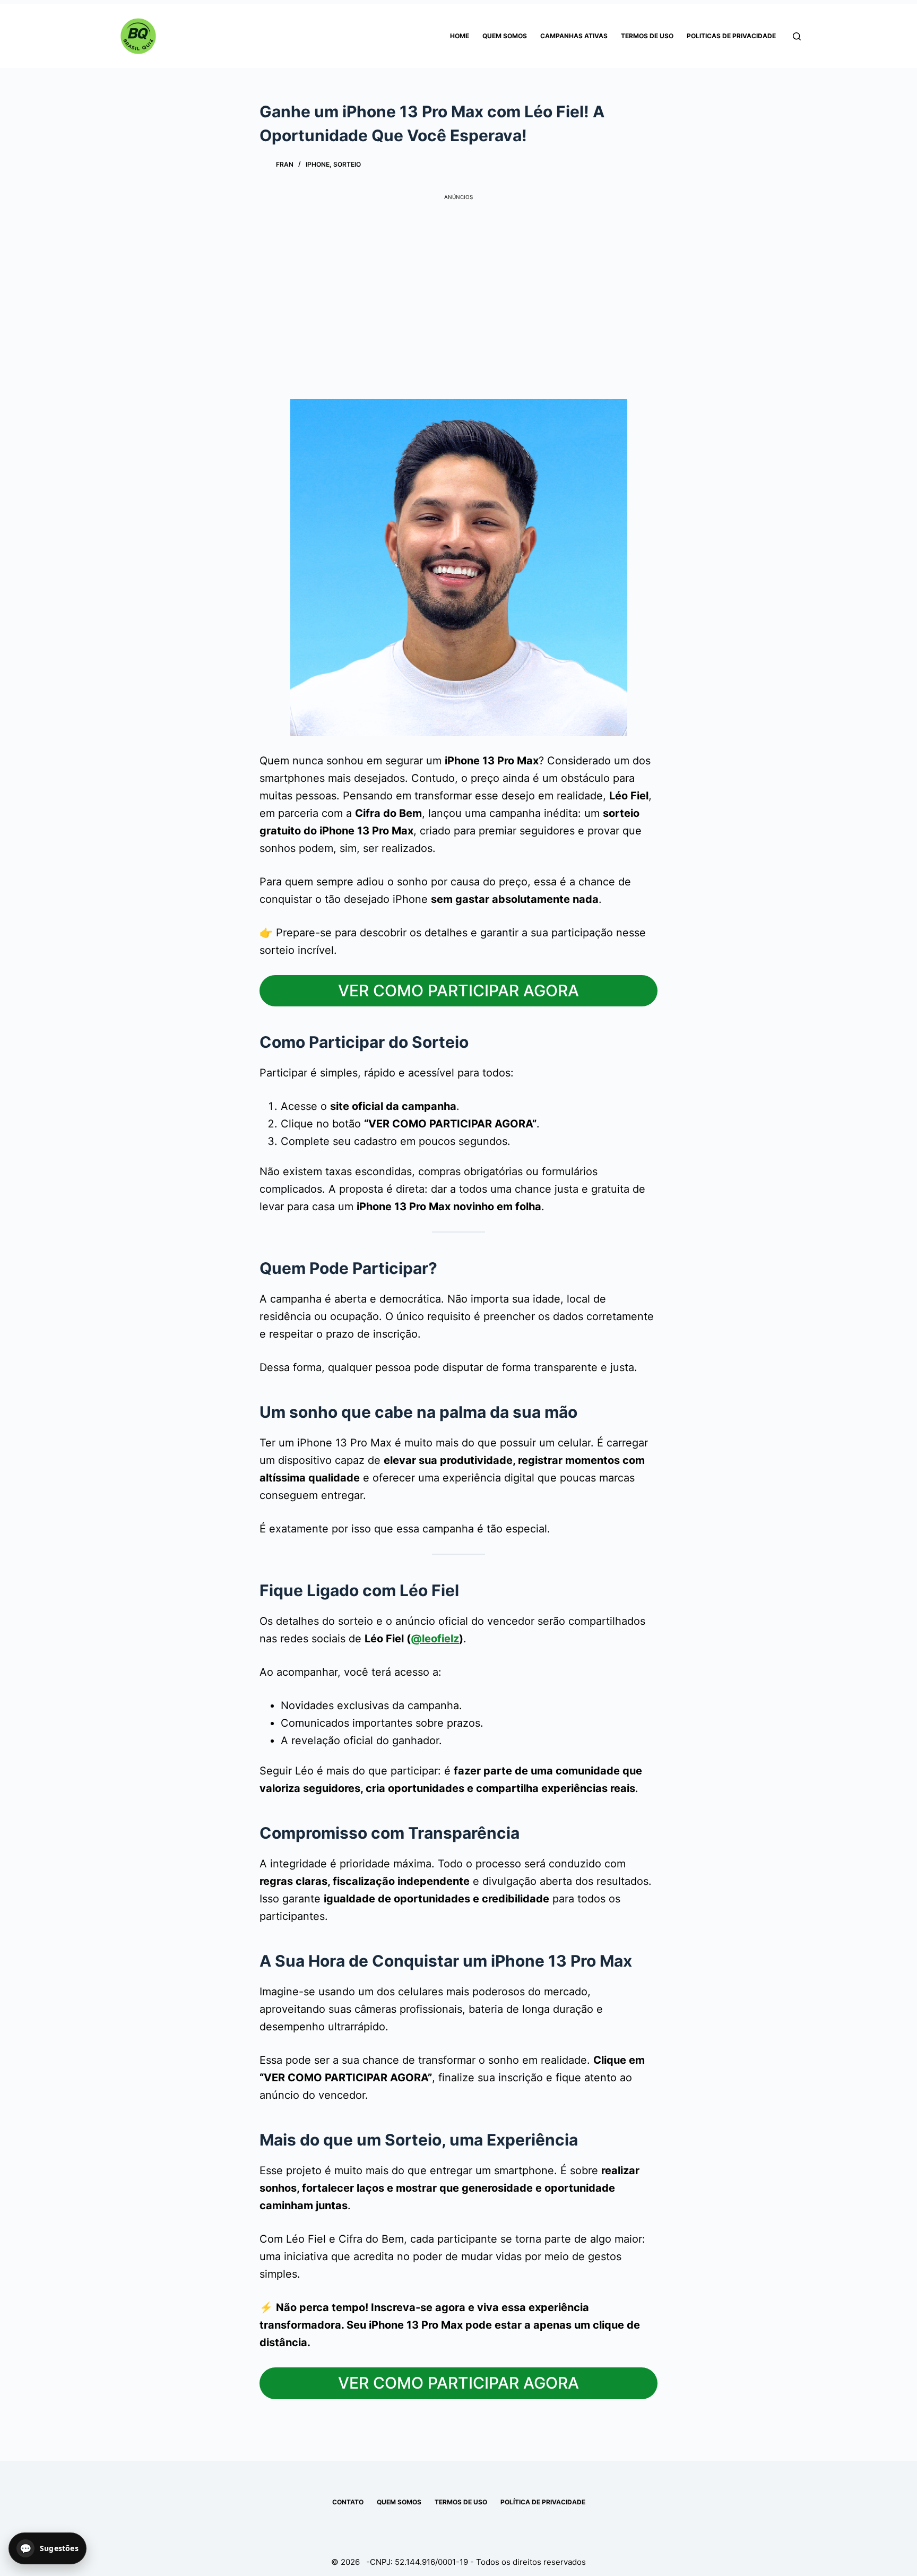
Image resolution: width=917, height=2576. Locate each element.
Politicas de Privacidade (731, 36)
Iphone (318, 164)
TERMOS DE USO (461, 2502)
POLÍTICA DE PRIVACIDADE (543, 2502)
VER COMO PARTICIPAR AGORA (458, 990)
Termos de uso (647, 36)
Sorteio (347, 164)
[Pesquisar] (797, 36)
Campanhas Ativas (574, 36)
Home (460, 36)
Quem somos (505, 36)
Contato (348, 2502)
